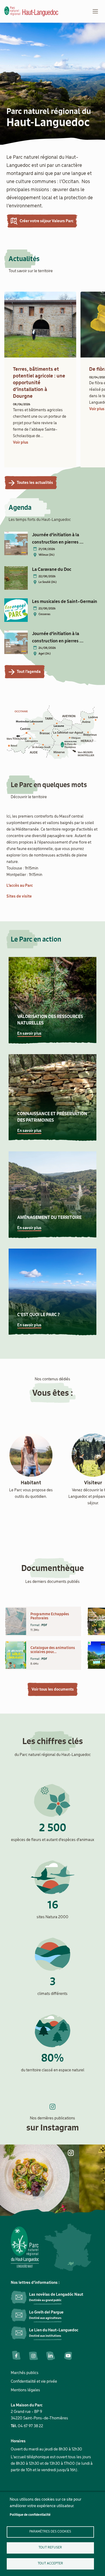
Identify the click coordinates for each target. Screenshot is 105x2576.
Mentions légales (25, 2390)
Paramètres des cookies (50, 2532)
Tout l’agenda (29, 672)
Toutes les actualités (35, 483)
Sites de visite (19, 896)
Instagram (33, 2356)
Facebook (16, 2356)
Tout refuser (50, 2548)
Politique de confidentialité (30, 2515)
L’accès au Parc (20, 886)
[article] (40, 382)
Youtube (68, 2356)
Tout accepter (50, 2563)
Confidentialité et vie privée (34, 2382)
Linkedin (51, 2356)
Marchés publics (25, 2373)
